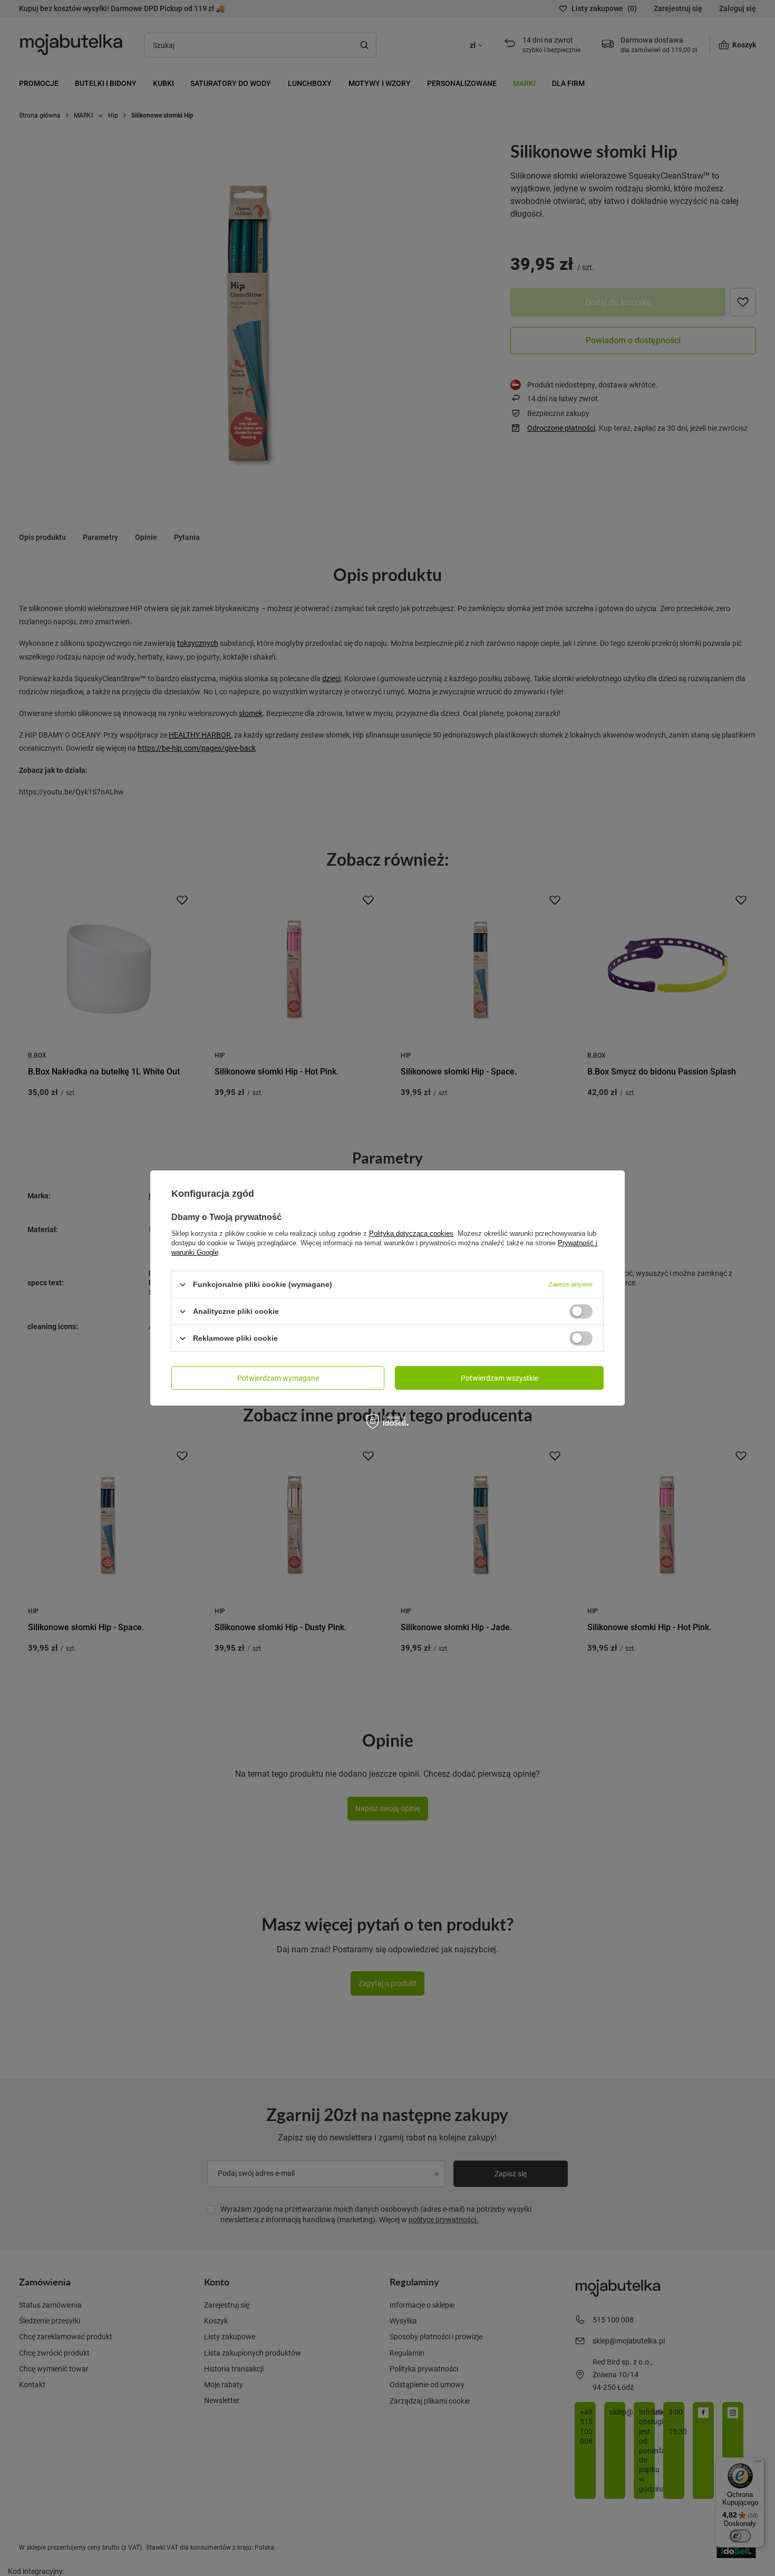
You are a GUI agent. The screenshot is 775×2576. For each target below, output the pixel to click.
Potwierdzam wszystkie (500, 1377)
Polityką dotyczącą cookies (411, 1233)
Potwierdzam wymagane (278, 1377)
